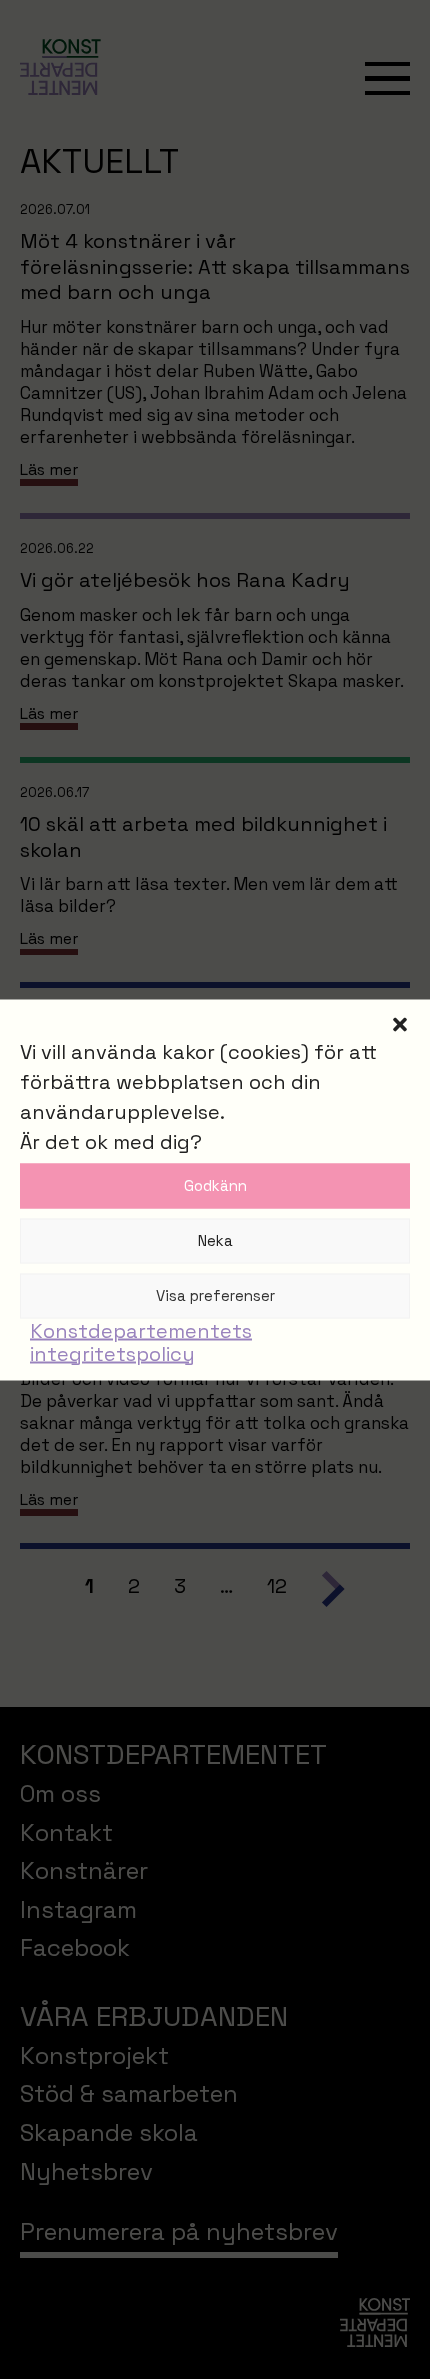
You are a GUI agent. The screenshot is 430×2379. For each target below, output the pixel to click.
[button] (400, 1024)
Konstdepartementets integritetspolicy (141, 1341)
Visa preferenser (215, 1295)
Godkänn (215, 1185)
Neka (215, 1240)
